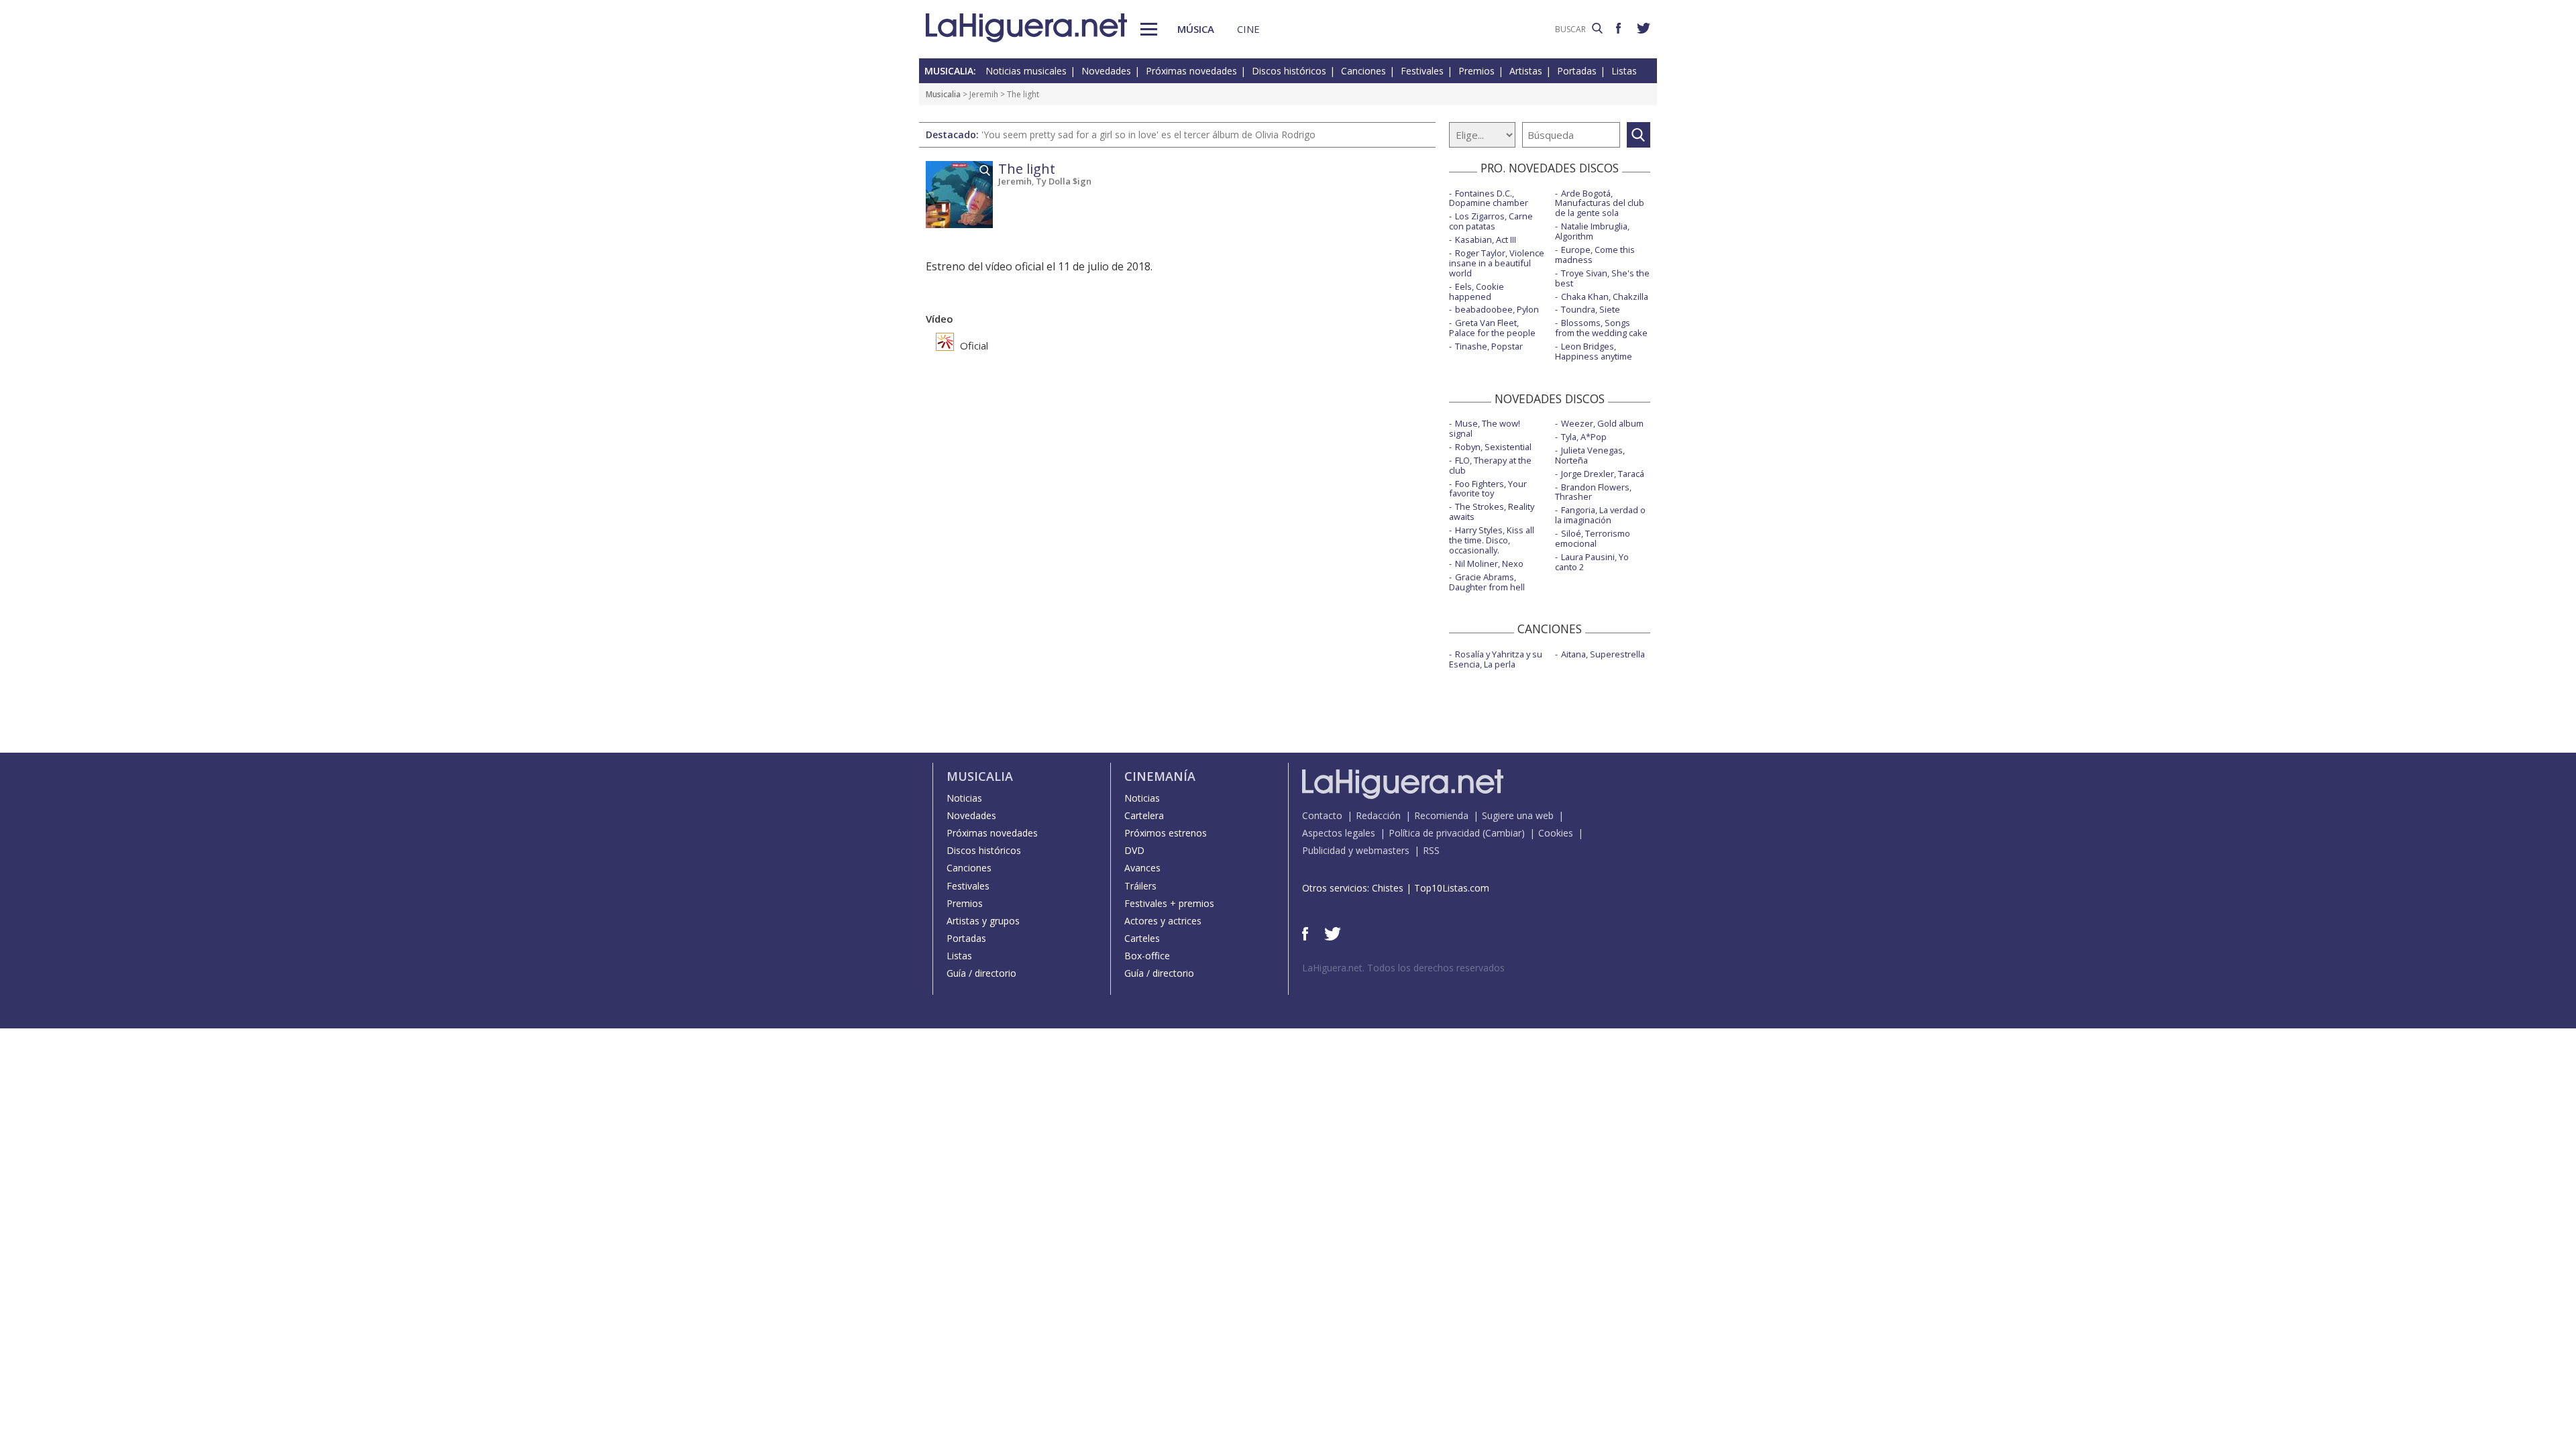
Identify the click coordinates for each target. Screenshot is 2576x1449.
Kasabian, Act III (1486, 239)
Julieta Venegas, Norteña (1590, 455)
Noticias (964, 798)
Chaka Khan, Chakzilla (1605, 297)
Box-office (1147, 956)
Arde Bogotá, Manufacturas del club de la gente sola (1600, 203)
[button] (1149, 29)
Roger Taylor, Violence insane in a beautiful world (1497, 263)
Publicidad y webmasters (1356, 850)
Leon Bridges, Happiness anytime (1594, 351)
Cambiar (1503, 833)
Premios (1477, 71)
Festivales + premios (1169, 903)
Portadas (1577, 71)
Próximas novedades (1191, 71)
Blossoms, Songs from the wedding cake (1601, 328)
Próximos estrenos (1166, 833)
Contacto (1322, 815)
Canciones (1363, 71)
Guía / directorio (981, 973)
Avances (1142, 868)
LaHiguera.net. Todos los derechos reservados (1403, 968)
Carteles (1142, 938)
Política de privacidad (1434, 833)
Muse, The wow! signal (1485, 428)
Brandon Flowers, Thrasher (1593, 492)
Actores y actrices (1163, 921)
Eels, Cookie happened (1477, 291)
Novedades (1106, 71)
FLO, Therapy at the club (1490, 465)
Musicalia (943, 94)
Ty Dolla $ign (1064, 181)
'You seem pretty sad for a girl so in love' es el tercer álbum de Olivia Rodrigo (1148, 135)
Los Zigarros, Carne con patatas (1491, 221)
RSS (1431, 850)
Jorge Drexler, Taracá (1603, 474)
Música (1196, 29)
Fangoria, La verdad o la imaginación (1600, 515)
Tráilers (1140, 886)
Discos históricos (1289, 71)
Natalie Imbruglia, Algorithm (1592, 231)
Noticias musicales (1026, 71)
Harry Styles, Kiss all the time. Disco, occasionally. (1492, 540)
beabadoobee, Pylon (1497, 309)
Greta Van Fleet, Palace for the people (1492, 328)
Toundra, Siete (1591, 309)
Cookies (1556, 833)
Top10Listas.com (1452, 888)
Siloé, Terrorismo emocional (1593, 538)
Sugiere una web (1518, 815)
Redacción (1378, 815)
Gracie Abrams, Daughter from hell (1487, 582)
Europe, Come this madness (1595, 255)
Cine (1248, 29)
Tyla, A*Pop (1584, 437)
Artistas (1526, 71)
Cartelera (1144, 815)
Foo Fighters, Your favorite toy (1488, 489)
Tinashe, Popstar (1489, 346)
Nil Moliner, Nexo (1489, 563)
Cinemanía (1160, 776)
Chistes (1388, 888)
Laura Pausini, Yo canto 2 (1592, 562)
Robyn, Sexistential (1493, 447)
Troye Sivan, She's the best (1602, 278)
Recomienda (1441, 815)
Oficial (973, 345)
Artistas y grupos (983, 921)
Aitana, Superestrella (1603, 654)
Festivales (1422, 71)
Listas (1624, 71)
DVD (1134, 850)
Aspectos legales (1339, 833)
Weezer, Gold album (1602, 423)
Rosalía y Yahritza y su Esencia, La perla (1496, 659)
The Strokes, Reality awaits (1492, 512)
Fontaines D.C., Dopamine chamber (1489, 198)
